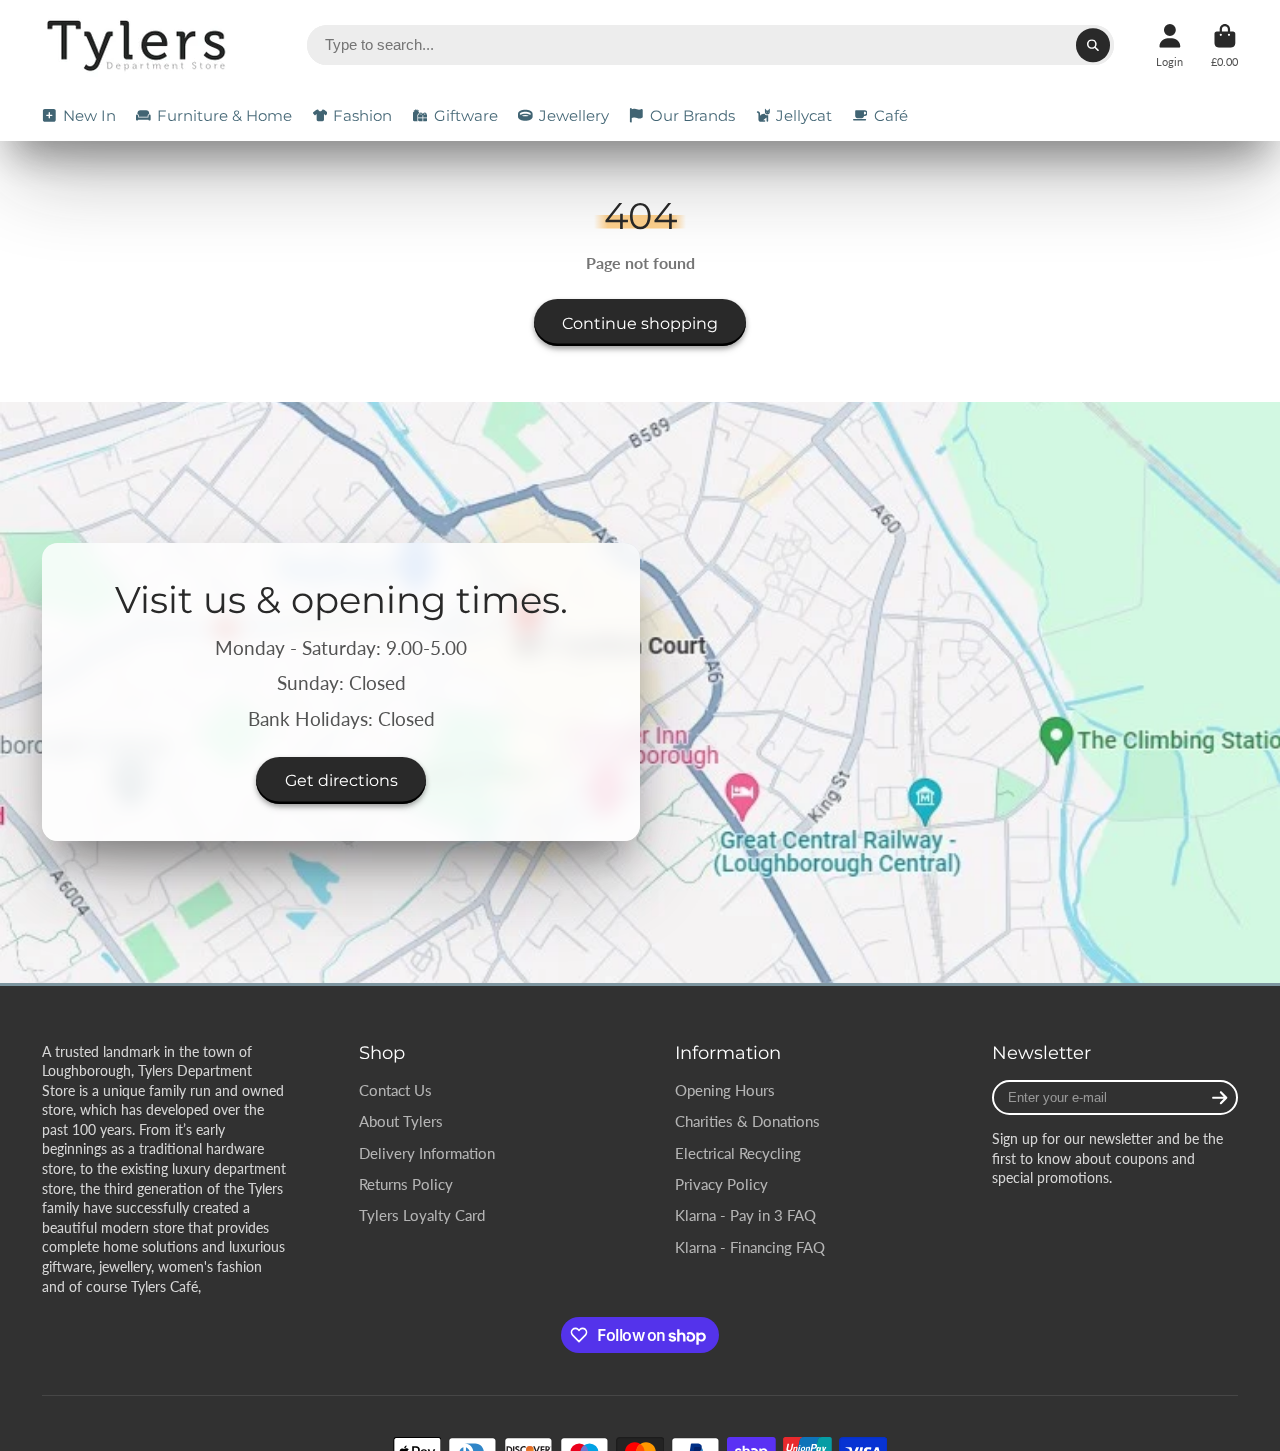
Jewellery (574, 115)
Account (1169, 45)
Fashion (362, 115)
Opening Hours (725, 1090)
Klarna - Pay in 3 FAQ (745, 1215)
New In (89, 115)
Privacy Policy (721, 1184)
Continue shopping (640, 323)
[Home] (139, 45)
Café (891, 115)
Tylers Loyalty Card (422, 1215)
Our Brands (692, 115)
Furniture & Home (224, 115)
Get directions (341, 781)
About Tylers (401, 1121)
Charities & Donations (747, 1121)
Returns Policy (406, 1184)
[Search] (1093, 45)
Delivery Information (427, 1153)
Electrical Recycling (738, 1153)
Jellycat (804, 115)
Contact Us (395, 1090)
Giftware (466, 115)
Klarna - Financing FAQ (750, 1247)
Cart (1224, 45)
